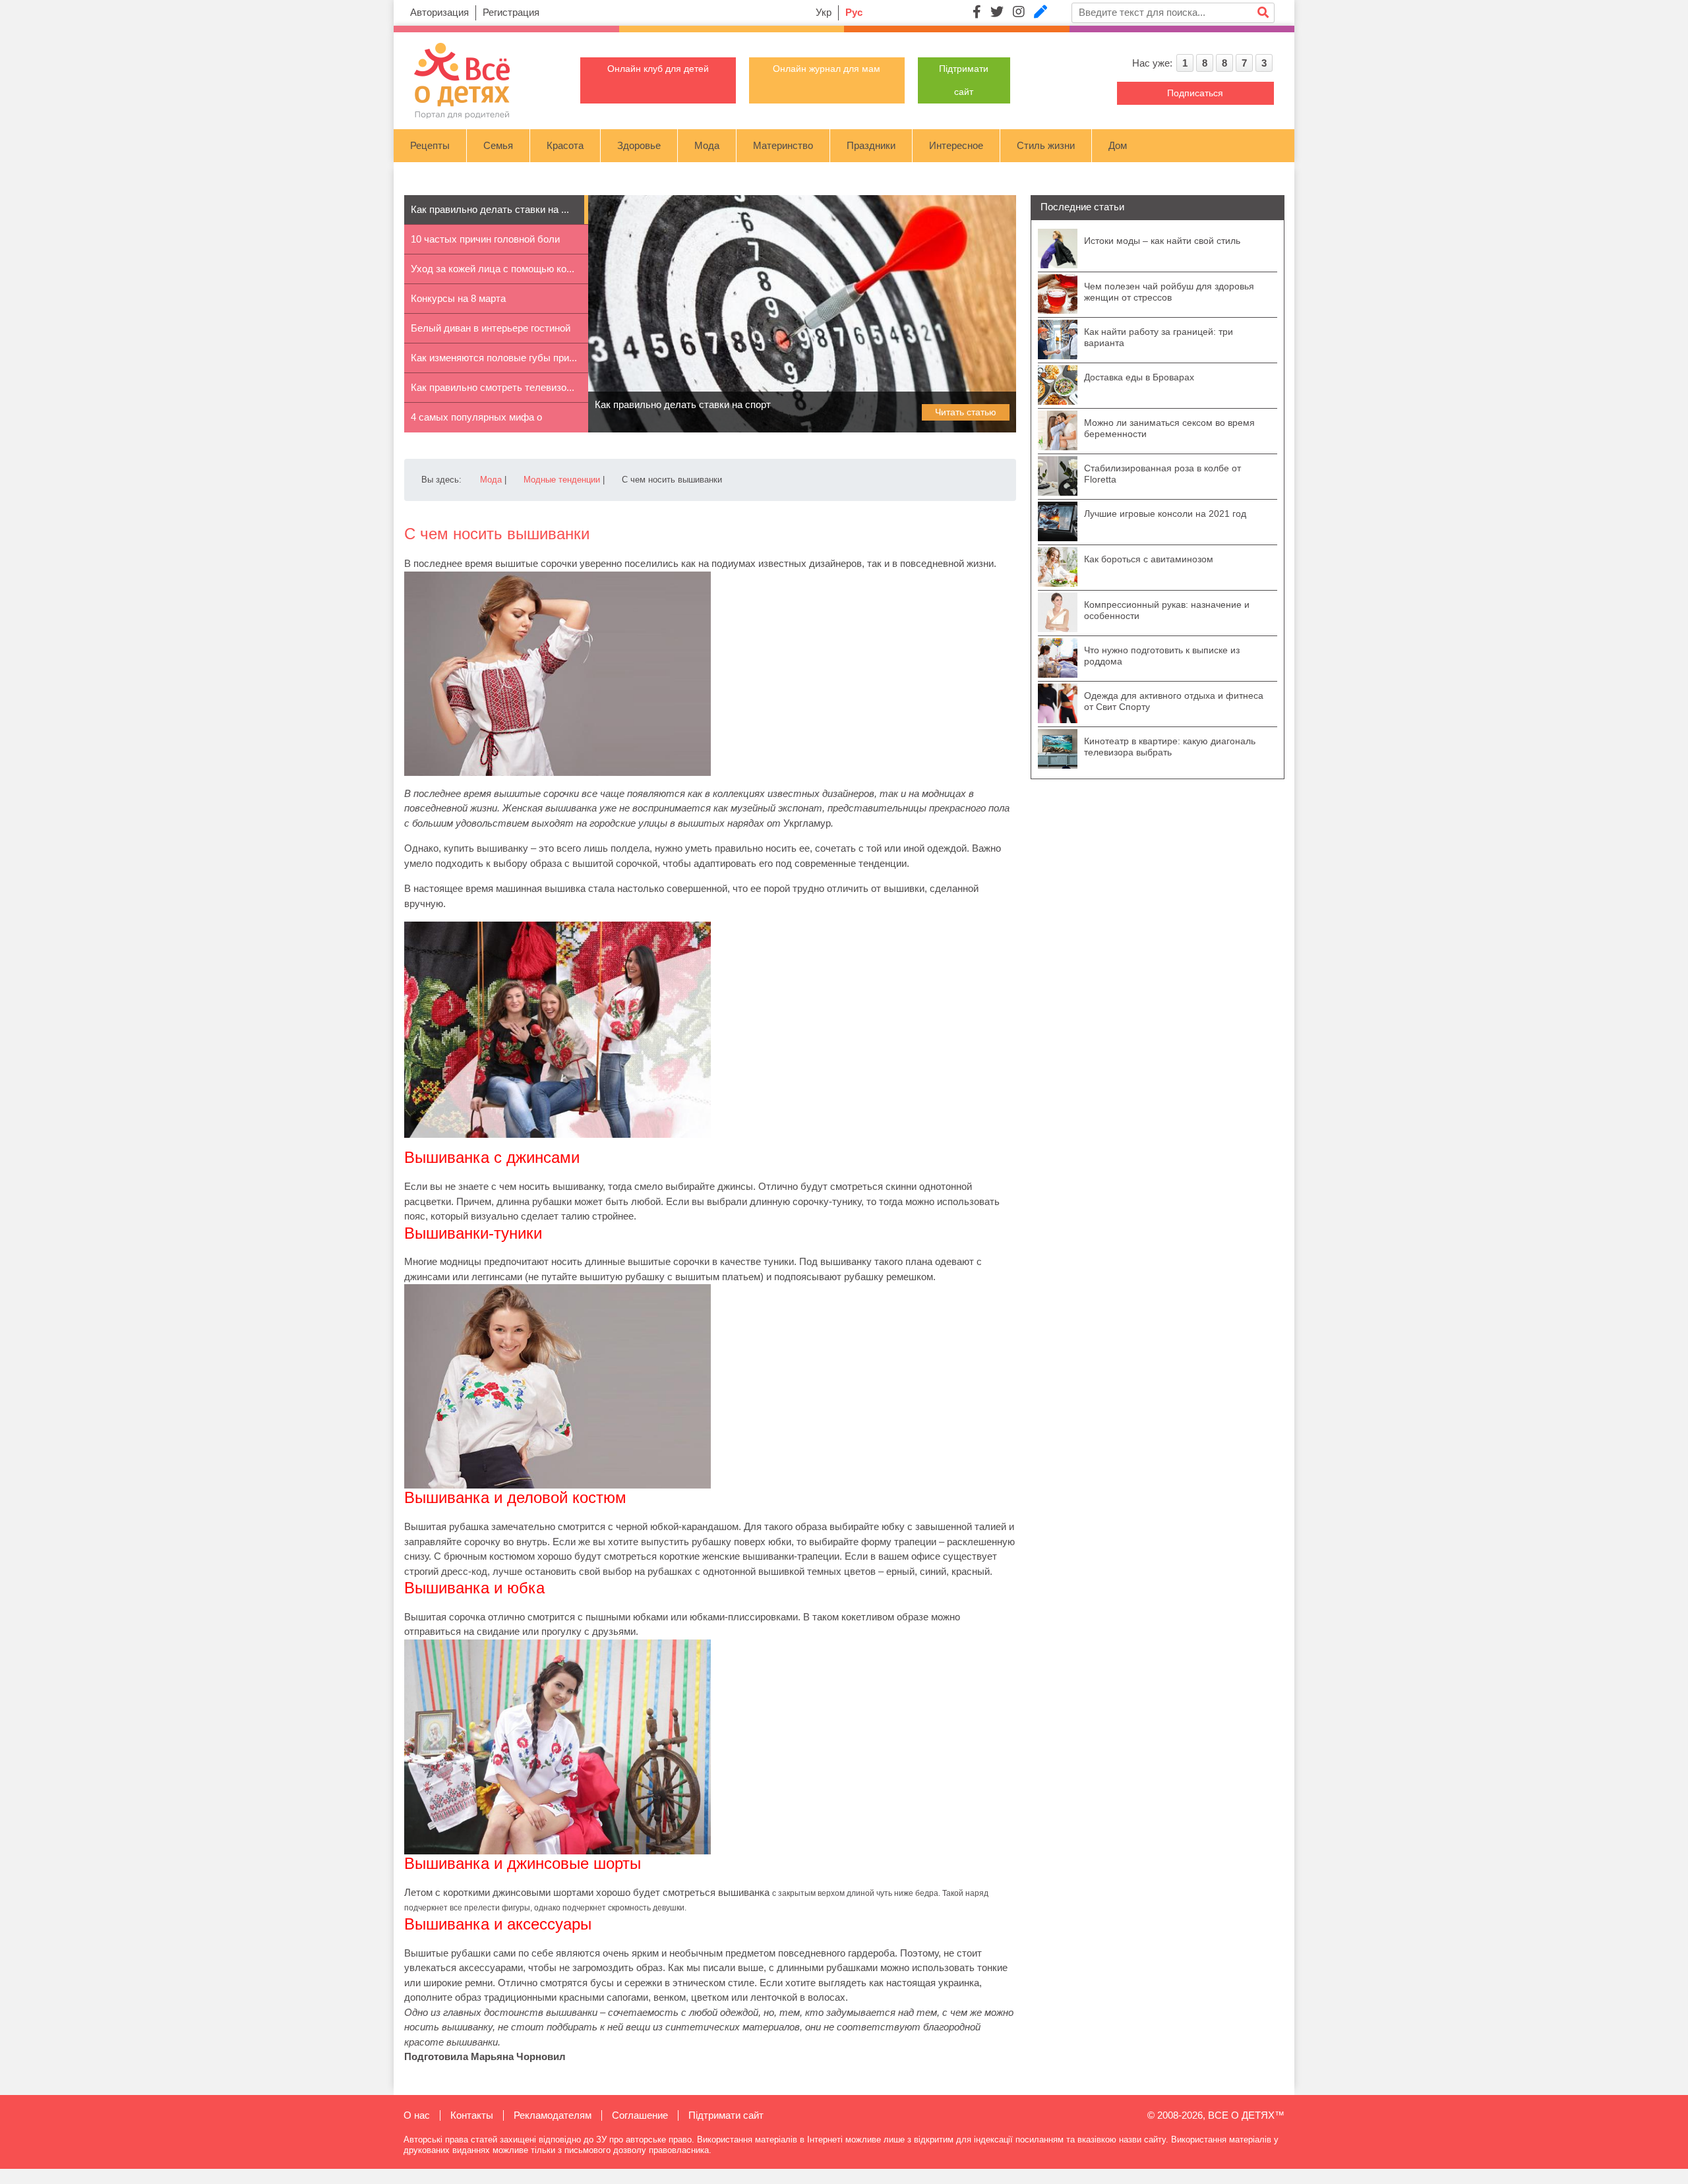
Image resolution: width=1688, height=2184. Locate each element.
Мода (707, 145)
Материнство (783, 145)
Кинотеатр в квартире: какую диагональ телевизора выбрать (1170, 747)
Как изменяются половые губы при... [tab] (494, 358)
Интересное (956, 145)
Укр (824, 12)
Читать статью (966, 412)
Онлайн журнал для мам (827, 69)
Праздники (871, 145)
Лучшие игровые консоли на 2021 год (1165, 514)
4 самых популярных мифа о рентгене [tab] (476, 422)
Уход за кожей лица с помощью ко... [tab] (493, 269)
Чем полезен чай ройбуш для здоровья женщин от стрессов (1169, 292)
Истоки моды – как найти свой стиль (1162, 241)
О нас (417, 2115)
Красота (565, 145)
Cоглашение (640, 2115)
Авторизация (439, 12)
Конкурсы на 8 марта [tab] (458, 298)
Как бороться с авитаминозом (1149, 559)
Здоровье (639, 145)
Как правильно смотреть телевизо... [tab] (493, 387)
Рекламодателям (553, 2115)
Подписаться (1195, 93)
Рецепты (430, 145)
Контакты (472, 2115)
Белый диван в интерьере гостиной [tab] (491, 328)
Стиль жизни (1046, 145)
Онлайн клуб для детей (658, 69)
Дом (1118, 145)
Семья (498, 145)
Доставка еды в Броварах (1139, 377)
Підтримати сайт (726, 2115)
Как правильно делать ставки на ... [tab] (490, 209)
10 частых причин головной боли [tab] (485, 239)
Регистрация (511, 12)
